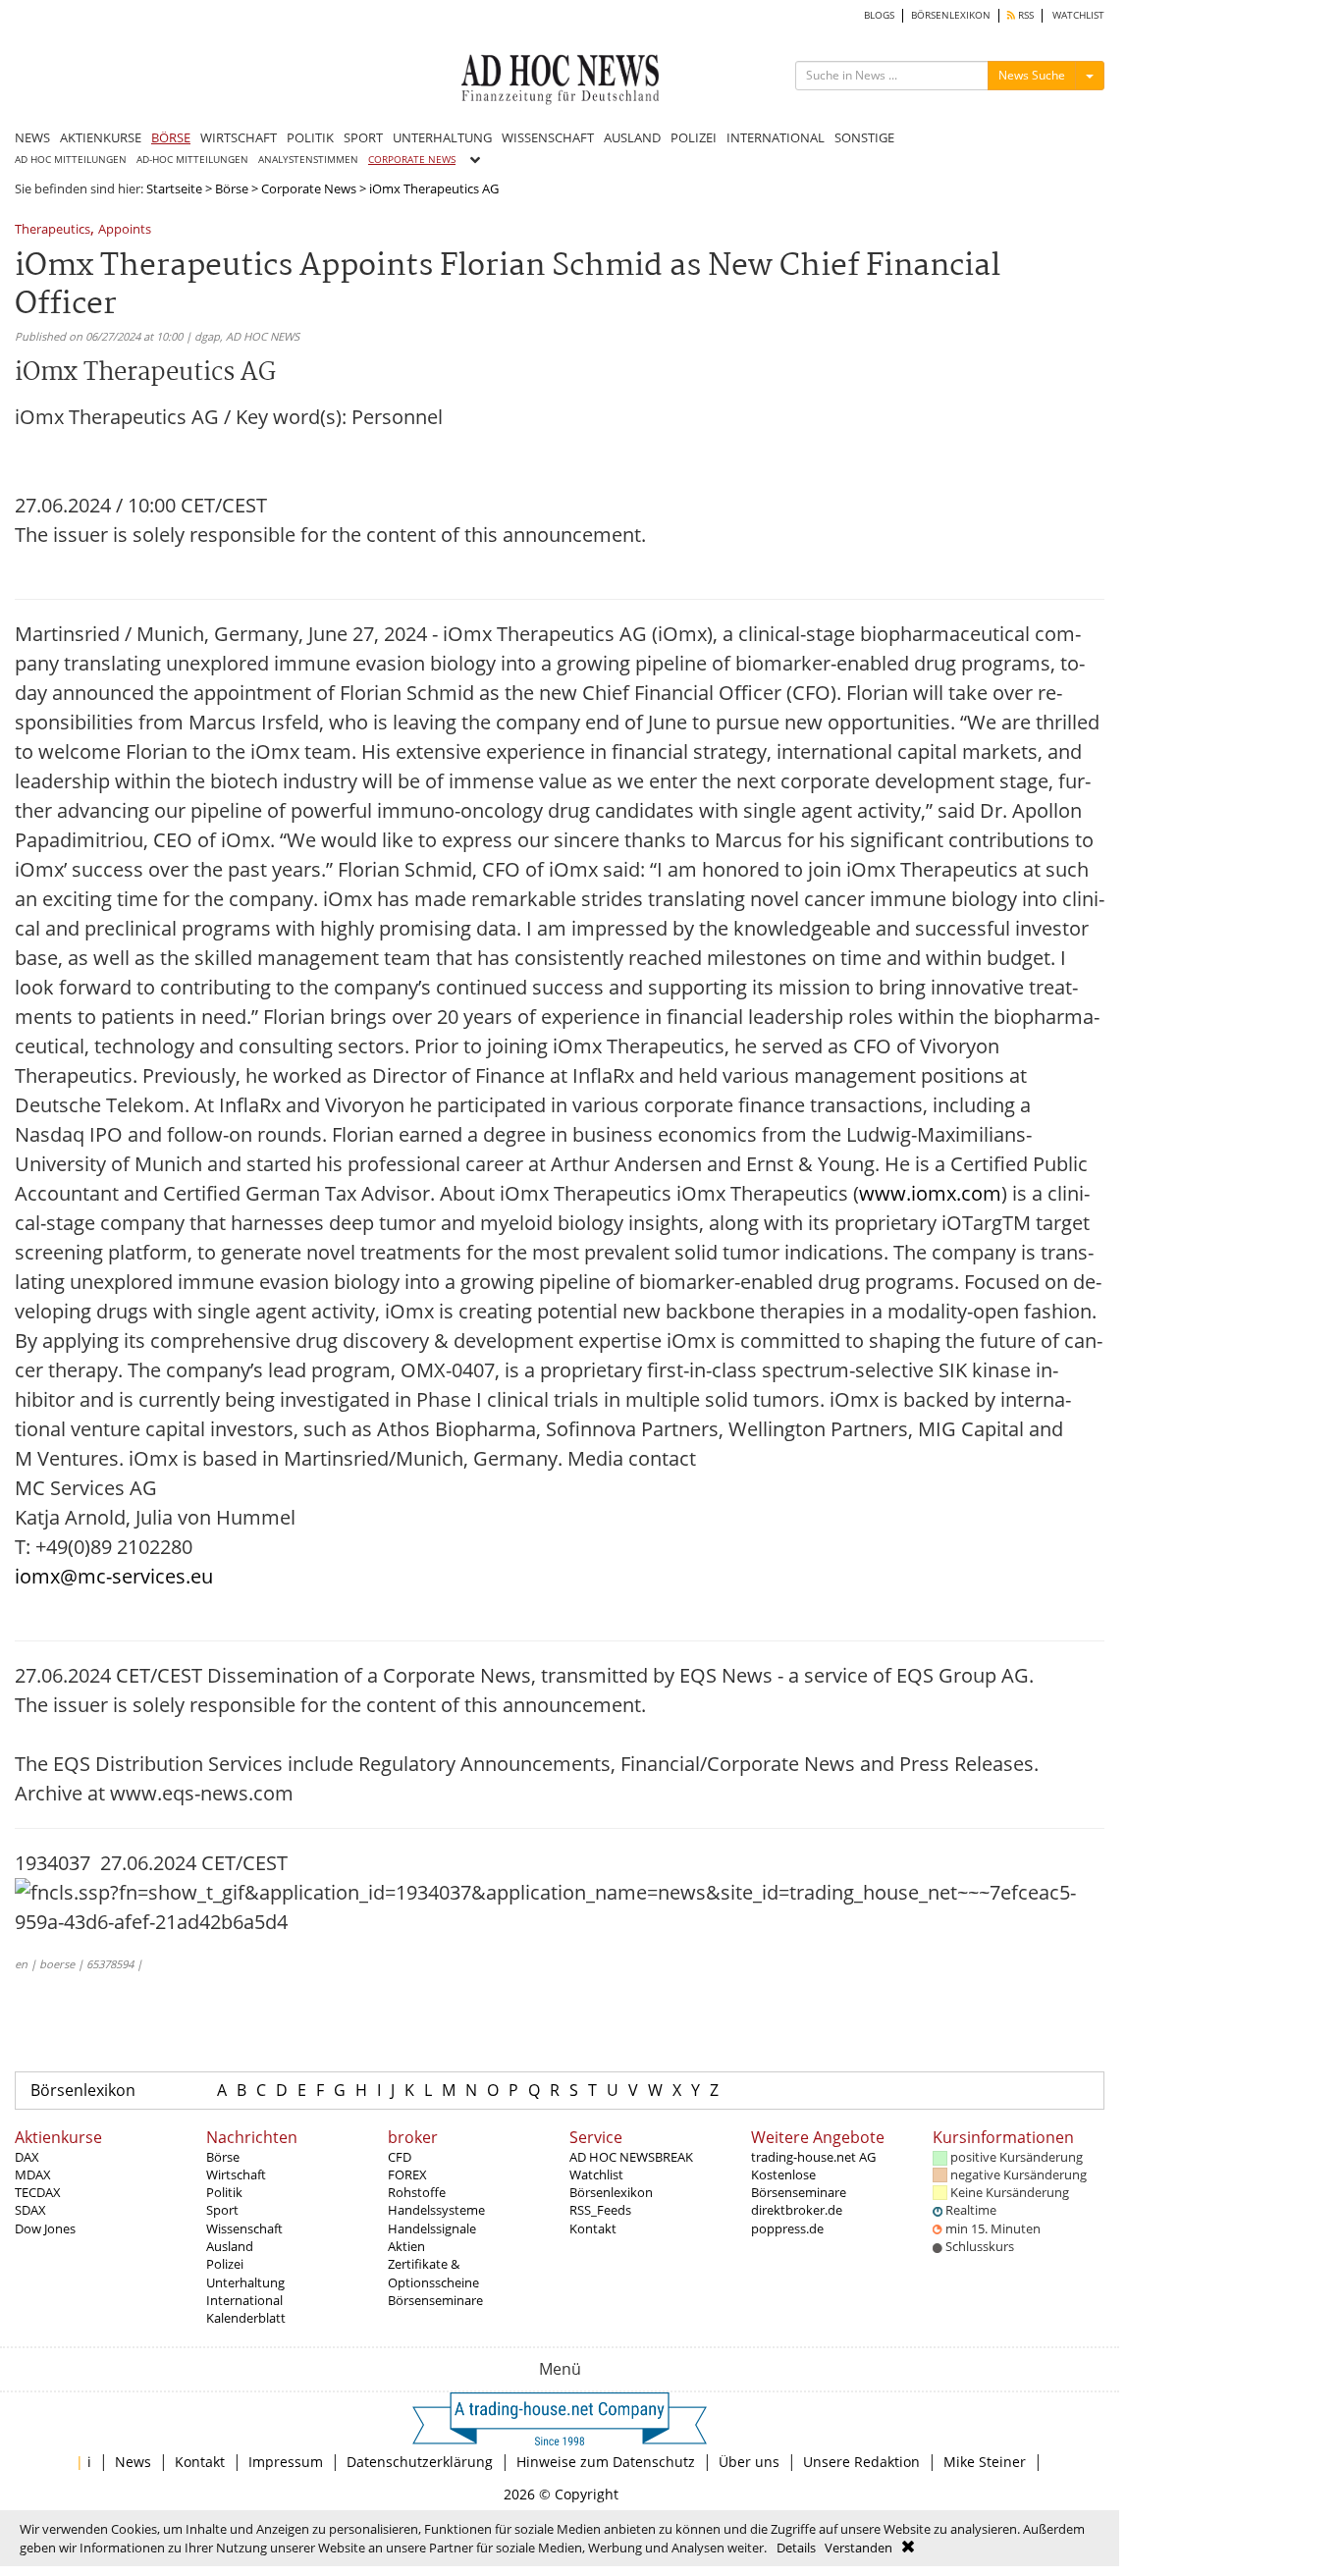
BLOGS (879, 15)
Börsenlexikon (83, 2090)
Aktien (406, 2246)
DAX (27, 2157)
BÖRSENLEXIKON (951, 15)
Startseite (174, 188)
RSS (1024, 15)
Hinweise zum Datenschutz (606, 2462)
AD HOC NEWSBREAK (631, 2157)
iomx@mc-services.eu (114, 1576)
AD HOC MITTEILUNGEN (71, 160)
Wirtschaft (236, 2174)
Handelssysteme (436, 2210)
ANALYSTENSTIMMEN (308, 160)
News (133, 2462)
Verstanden (858, 2548)
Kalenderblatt (246, 2318)
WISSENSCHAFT (548, 137)
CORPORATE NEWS (412, 160)
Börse (232, 188)
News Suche (1032, 75)
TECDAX (38, 2192)
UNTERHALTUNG (442, 137)
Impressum (286, 2462)
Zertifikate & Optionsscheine (433, 2273)
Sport (222, 2210)
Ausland (230, 2246)
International (244, 2300)
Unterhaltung (245, 2282)
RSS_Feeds (600, 2210)
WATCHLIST (1078, 15)
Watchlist (596, 2174)
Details (796, 2548)
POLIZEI (694, 137)
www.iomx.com (930, 1193)
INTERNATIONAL (776, 137)
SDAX (30, 2210)
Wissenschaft (244, 2228)
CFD (400, 2157)
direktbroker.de (797, 2210)
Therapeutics (53, 230)
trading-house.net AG (813, 2157)
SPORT (363, 137)
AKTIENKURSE (101, 137)
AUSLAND (632, 137)
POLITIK (310, 137)
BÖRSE (171, 137)
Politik (224, 2192)
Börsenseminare (435, 2300)
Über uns (749, 2462)
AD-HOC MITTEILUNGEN (192, 160)
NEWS (32, 137)
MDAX (33, 2174)
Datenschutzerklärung (420, 2462)
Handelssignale (432, 2228)
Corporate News (309, 188)
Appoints (125, 230)
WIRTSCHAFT (239, 137)
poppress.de (787, 2228)
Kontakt (593, 2228)
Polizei (225, 2264)
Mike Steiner (985, 2462)
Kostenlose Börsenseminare (799, 2183)
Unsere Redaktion (861, 2462)
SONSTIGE (864, 137)
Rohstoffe (417, 2192)
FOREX (407, 2174)
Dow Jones (45, 2228)
